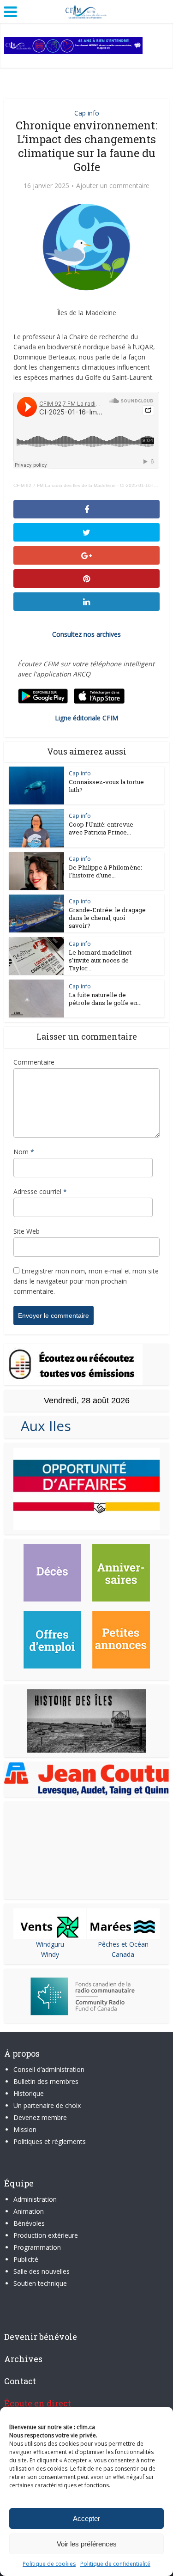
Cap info (87, 113)
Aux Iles (42, 1426)
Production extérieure (46, 2235)
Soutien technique (40, 2283)
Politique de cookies (49, 2564)
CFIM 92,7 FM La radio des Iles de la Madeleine (65, 485)
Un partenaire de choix (47, 2105)
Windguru (50, 1944)
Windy (50, 1954)
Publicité (26, 2259)
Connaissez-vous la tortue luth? (106, 786)
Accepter (86, 2518)
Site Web (27, 1231)
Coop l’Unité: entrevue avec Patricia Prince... (101, 828)
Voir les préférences (87, 2544)
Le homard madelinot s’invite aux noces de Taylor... (100, 960)
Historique (29, 2093)
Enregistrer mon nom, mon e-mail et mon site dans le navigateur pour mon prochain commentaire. (86, 1281)
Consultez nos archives (86, 634)
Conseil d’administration (49, 2069)
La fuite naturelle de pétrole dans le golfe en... (105, 999)
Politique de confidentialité (115, 2564)
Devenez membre (40, 2117)
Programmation (37, 2247)
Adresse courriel (40, 1191)
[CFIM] (87, 11)
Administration (35, 2199)
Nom (24, 1152)
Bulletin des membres (46, 2081)
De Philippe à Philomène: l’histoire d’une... (105, 871)
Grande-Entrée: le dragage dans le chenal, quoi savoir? (107, 918)
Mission (25, 2129)
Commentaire (34, 1062)
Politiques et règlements (50, 2141)
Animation (29, 2211)
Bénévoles (29, 2223)
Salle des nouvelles (42, 2271)
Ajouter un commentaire (113, 186)
